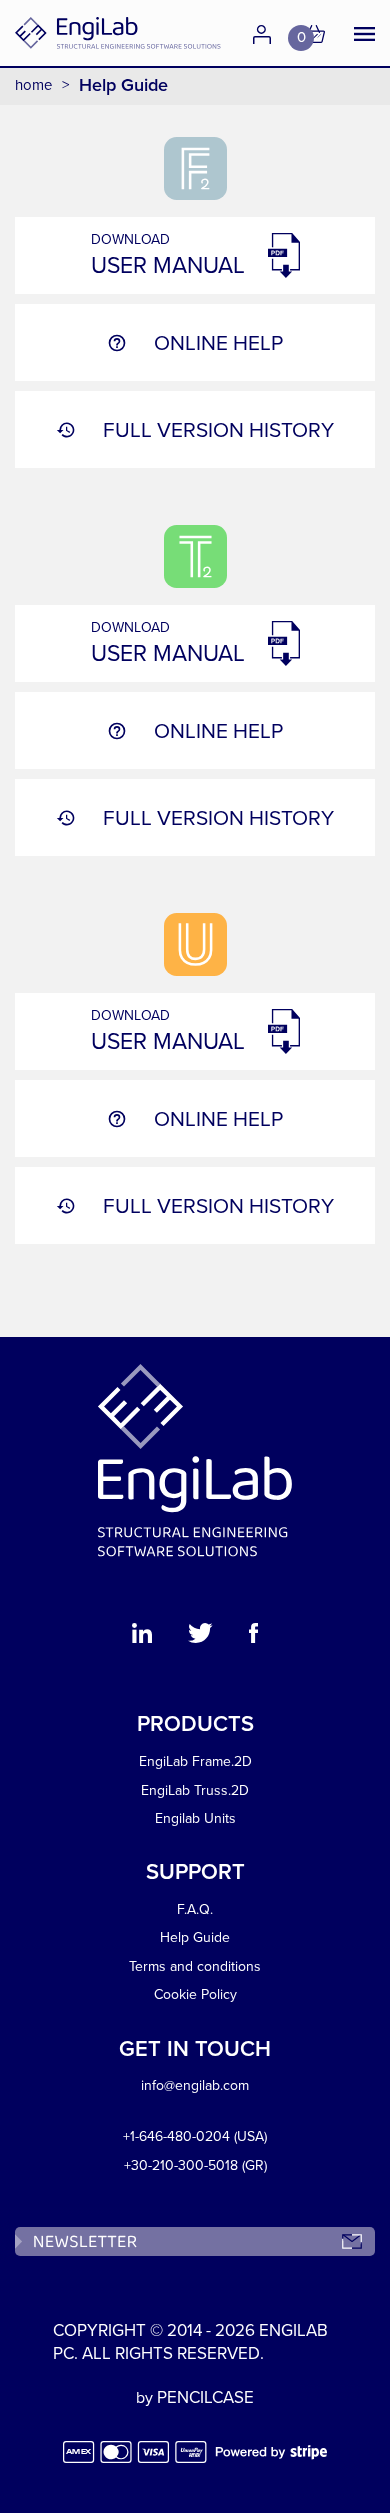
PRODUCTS (195, 1723)
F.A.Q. (195, 1909)
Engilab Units (195, 1818)
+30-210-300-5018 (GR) (195, 2165)
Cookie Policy (195, 1994)
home (33, 85)
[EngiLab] (118, 33)
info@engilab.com (195, 2085)
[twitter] (200, 1636)
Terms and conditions (195, 1966)
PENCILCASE (205, 2397)
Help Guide (195, 1937)
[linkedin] (142, 1636)
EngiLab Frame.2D (195, 1761)
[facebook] (253, 1636)
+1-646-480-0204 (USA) (195, 2136)
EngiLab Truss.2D (195, 1790)
